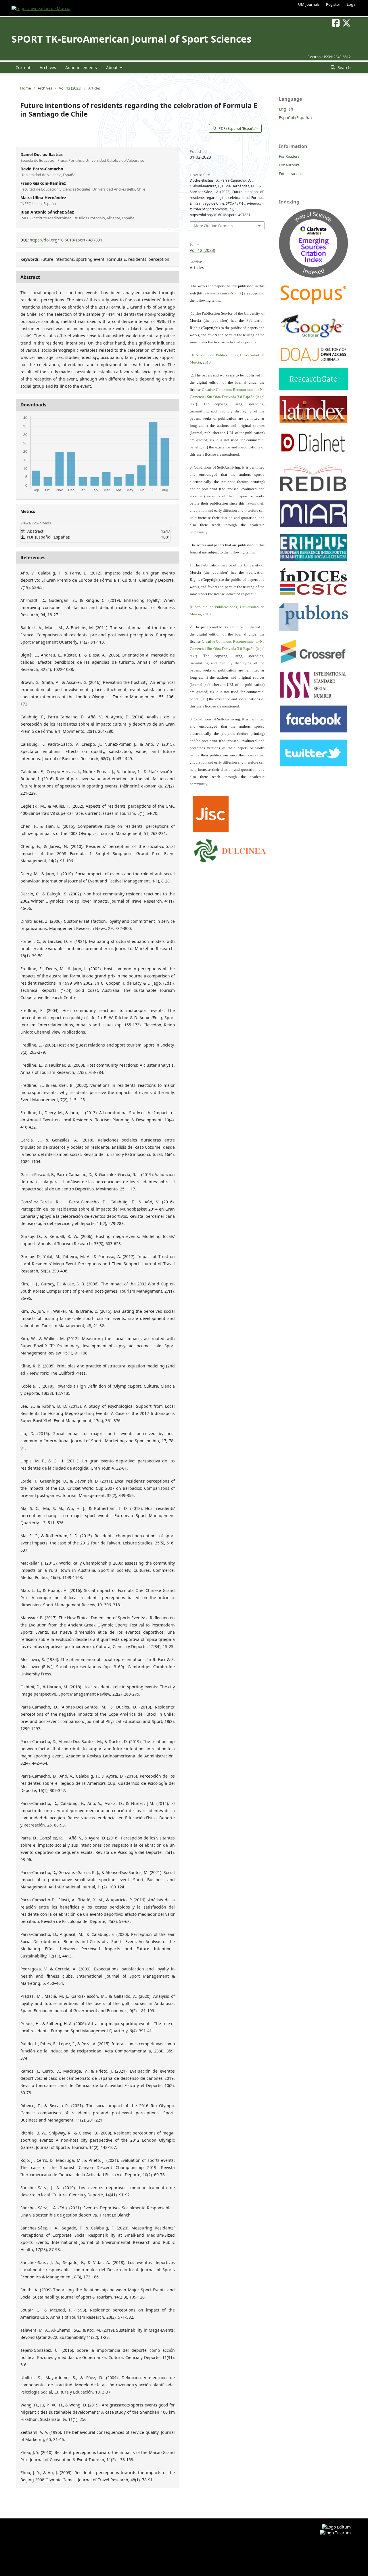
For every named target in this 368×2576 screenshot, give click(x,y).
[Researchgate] (313, 388)
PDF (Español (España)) (238, 128)
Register (333, 4)
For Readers (289, 156)
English (286, 109)
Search (344, 67)
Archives (48, 67)
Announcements (81, 67)
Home (25, 88)
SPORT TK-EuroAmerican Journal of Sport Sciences (132, 39)
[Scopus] (313, 304)
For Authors (289, 165)
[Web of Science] (313, 276)
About (112, 67)
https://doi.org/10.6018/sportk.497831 (66, 240)
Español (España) (295, 118)
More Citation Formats (213, 226)
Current (23, 67)
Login (352, 4)
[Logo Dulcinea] (230, 850)
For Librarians (291, 174)
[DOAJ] (313, 360)
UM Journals (309, 4)
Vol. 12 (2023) (70, 88)
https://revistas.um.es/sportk (220, 293)
